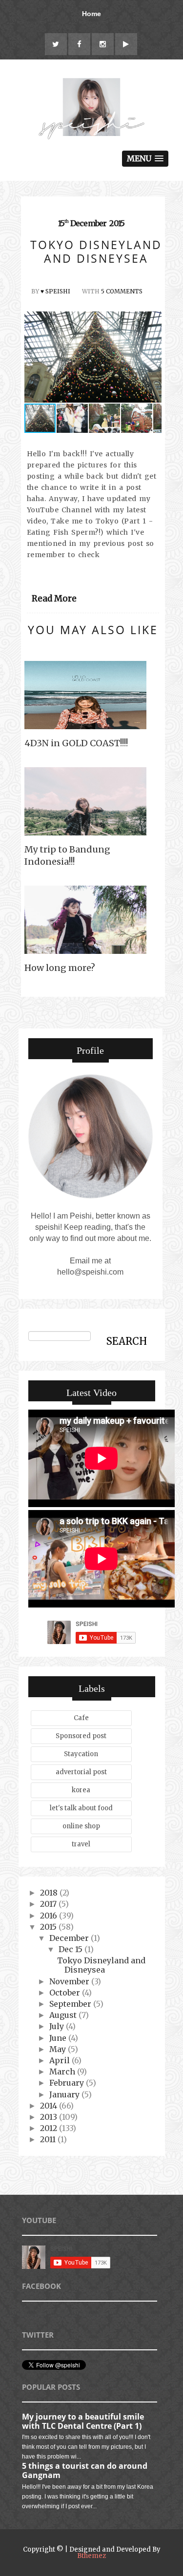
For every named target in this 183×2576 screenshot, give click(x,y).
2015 (49, 1927)
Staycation (81, 1754)
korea (81, 1790)
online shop (81, 1826)
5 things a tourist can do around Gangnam (85, 2470)
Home (91, 14)
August (64, 2015)
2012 (50, 2128)
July (58, 2026)
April (61, 2060)
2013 (50, 2117)
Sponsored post (81, 1736)
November (70, 1981)
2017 (49, 1904)
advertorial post (81, 1772)
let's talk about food (81, 1808)
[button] (153, 357)
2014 (50, 2106)
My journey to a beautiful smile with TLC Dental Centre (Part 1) (83, 2421)
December (70, 1938)
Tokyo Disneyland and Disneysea (101, 1965)
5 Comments (122, 291)
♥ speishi (55, 291)
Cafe (81, 1718)
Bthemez (91, 2556)
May (59, 2049)
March (63, 2072)
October (66, 1993)
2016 (50, 1916)
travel (81, 1844)
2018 (50, 1893)
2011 (49, 2139)
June (59, 2038)
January (65, 2094)
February (68, 2083)
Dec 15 (71, 1949)
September (71, 2004)
